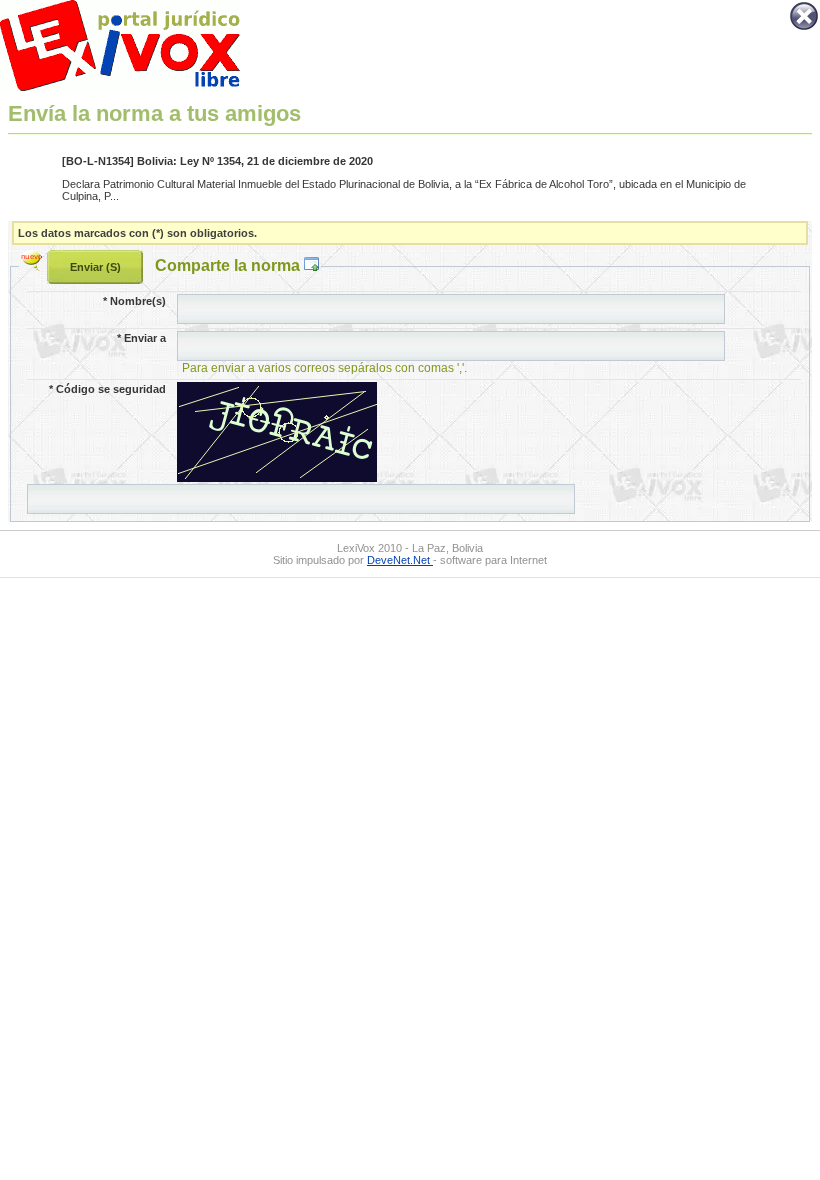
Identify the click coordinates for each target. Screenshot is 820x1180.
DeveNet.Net (400, 560)
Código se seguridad (107, 389)
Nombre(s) (134, 301)
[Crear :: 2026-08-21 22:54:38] (34, 265)
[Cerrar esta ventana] (804, 28)
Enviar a (141, 338)
